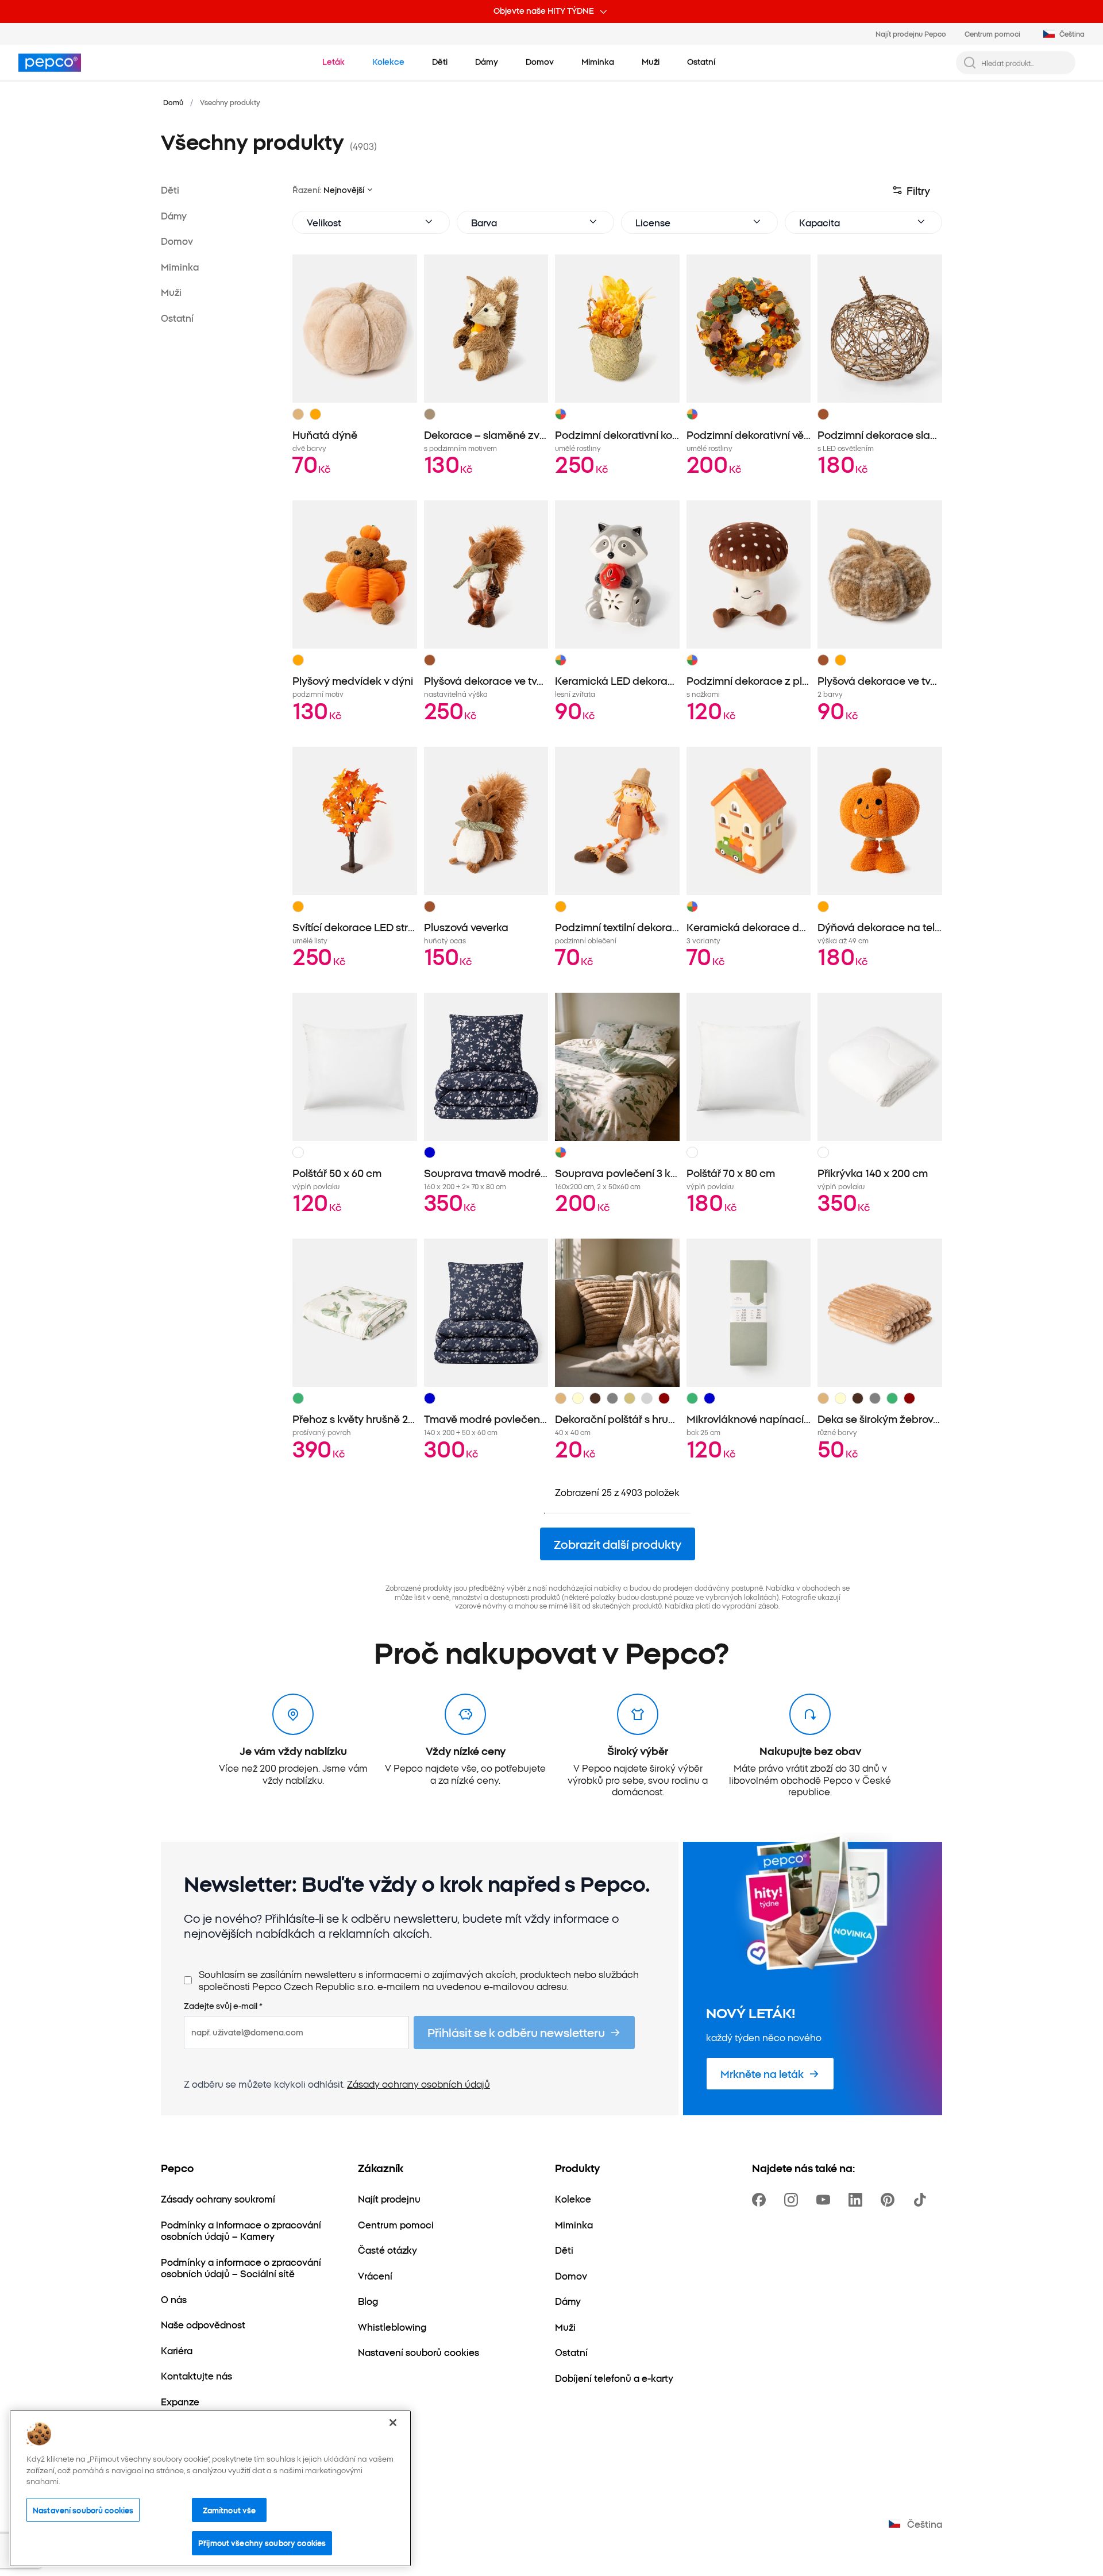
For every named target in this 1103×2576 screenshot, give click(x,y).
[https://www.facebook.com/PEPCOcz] (761, 2200)
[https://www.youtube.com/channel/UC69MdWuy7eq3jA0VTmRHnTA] (826, 2200)
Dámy (174, 215)
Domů (173, 102)
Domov (177, 241)
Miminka (180, 266)
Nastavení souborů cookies (83, 2510)
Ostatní (177, 317)
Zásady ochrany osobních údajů (419, 2084)
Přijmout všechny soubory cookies (262, 2543)
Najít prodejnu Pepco (911, 34)
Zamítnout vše (230, 2510)
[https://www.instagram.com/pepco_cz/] (793, 2200)
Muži (171, 292)
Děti (170, 190)
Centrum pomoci (992, 34)
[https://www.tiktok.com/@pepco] (922, 2200)
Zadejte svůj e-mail (223, 2006)
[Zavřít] (393, 2423)
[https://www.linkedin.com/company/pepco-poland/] (858, 2200)
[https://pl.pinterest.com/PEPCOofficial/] (890, 2200)
